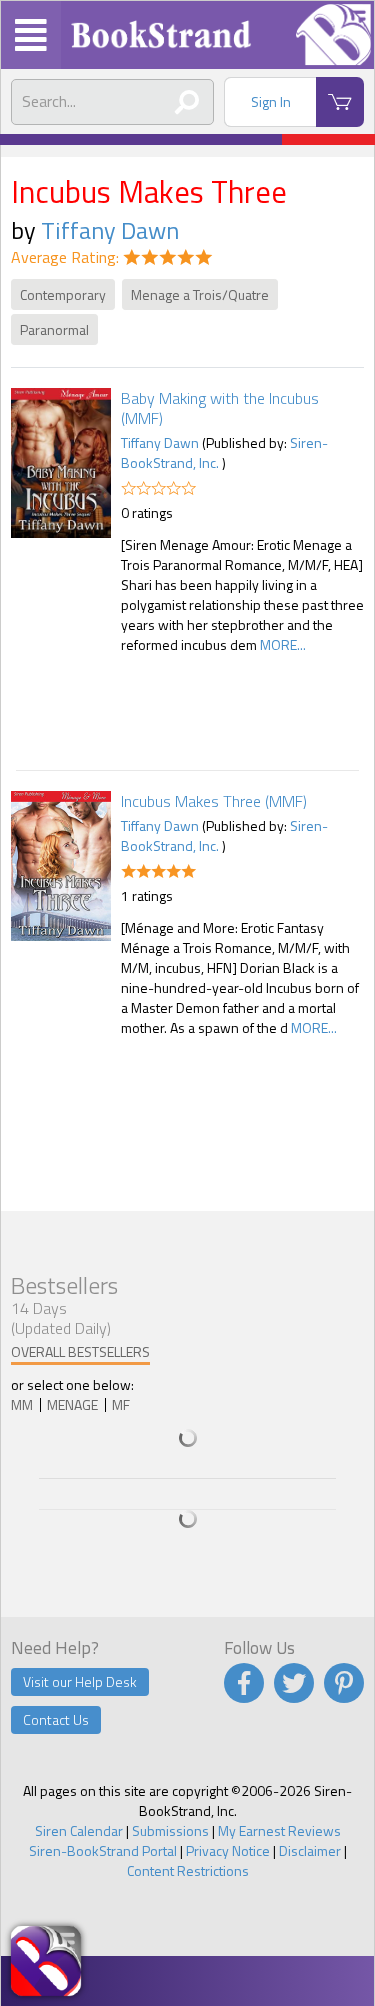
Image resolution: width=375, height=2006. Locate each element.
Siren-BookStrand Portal (103, 1850)
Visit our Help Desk (80, 1681)
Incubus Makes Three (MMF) (214, 801)
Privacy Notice (228, 1850)
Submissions (170, 1830)
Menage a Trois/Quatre (200, 294)
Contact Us (56, 1719)
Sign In (271, 101)
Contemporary (63, 294)
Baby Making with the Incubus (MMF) (220, 408)
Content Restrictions (188, 1870)
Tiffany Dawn (110, 230)
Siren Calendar (79, 1830)
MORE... (283, 644)
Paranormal (54, 329)
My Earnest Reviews (279, 1830)
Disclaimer (310, 1850)
